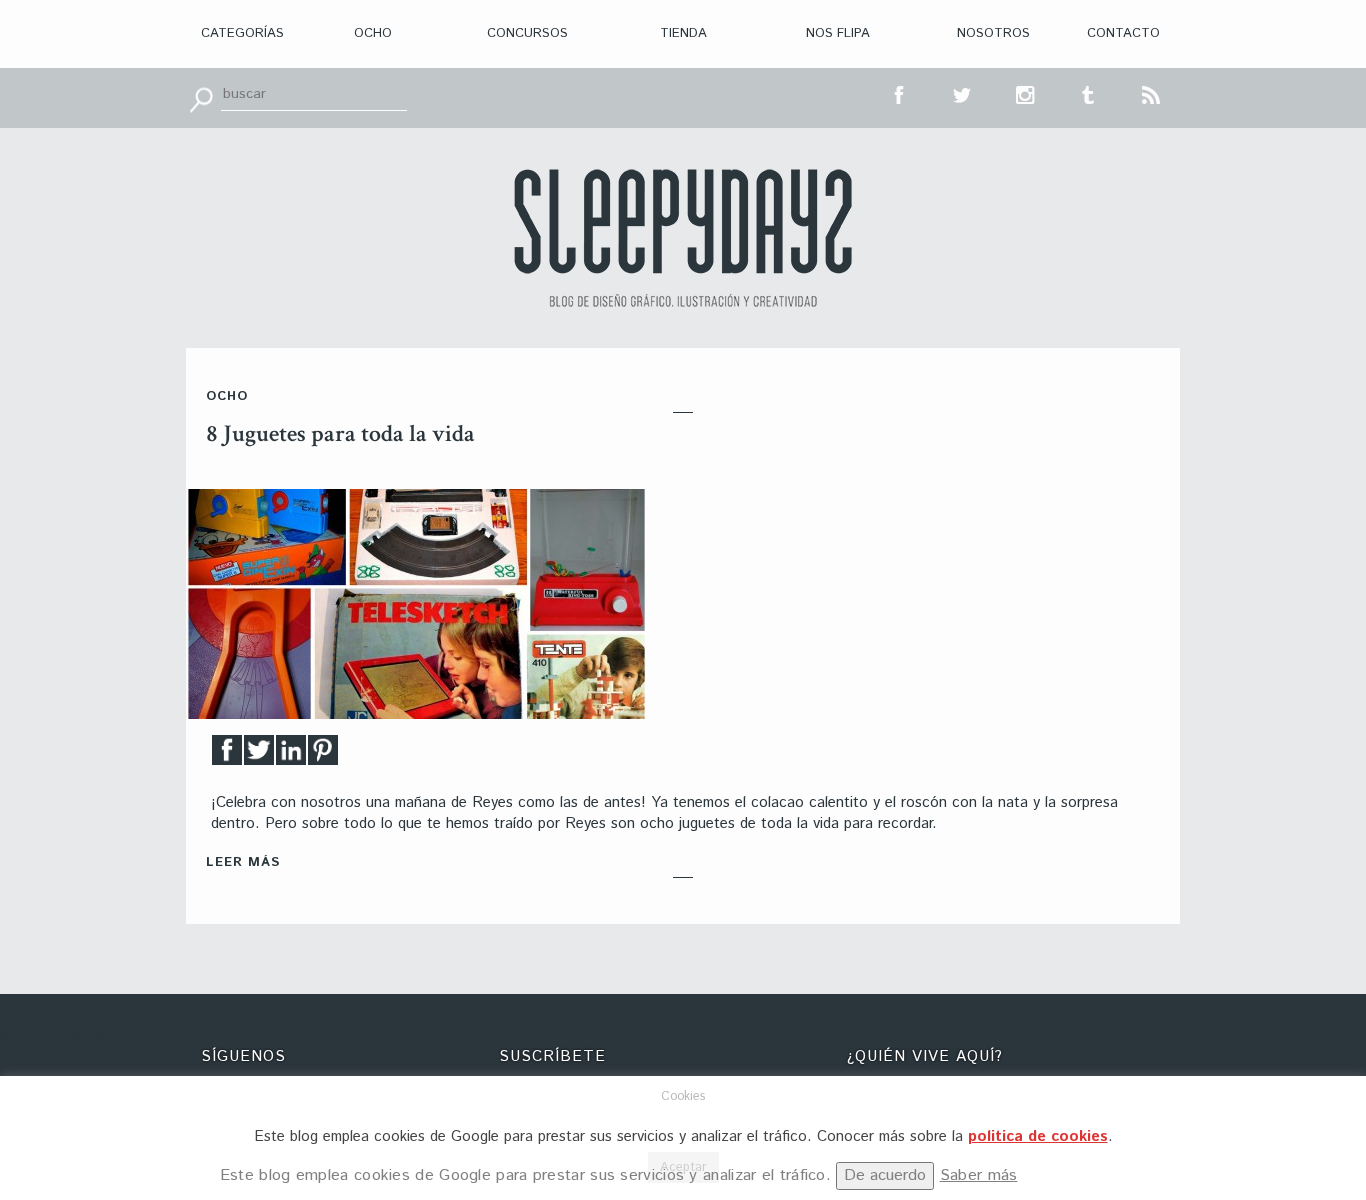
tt (963, 93)
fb (900, 93)
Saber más (979, 1175)
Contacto (1123, 33)
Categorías (242, 33)
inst (1026, 93)
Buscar (201, 98)
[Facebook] (227, 755)
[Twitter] (259, 755)
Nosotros (993, 33)
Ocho (373, 33)
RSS (1152, 93)
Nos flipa (838, 33)
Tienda (683, 33)
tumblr (1089, 93)
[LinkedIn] (291, 755)
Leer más (243, 862)
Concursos (527, 33)
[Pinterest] (323, 755)
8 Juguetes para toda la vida (340, 433)
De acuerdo (885, 1175)
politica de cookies (1038, 1136)
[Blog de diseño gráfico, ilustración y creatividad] (683, 238)
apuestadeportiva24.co (70, 1037)
